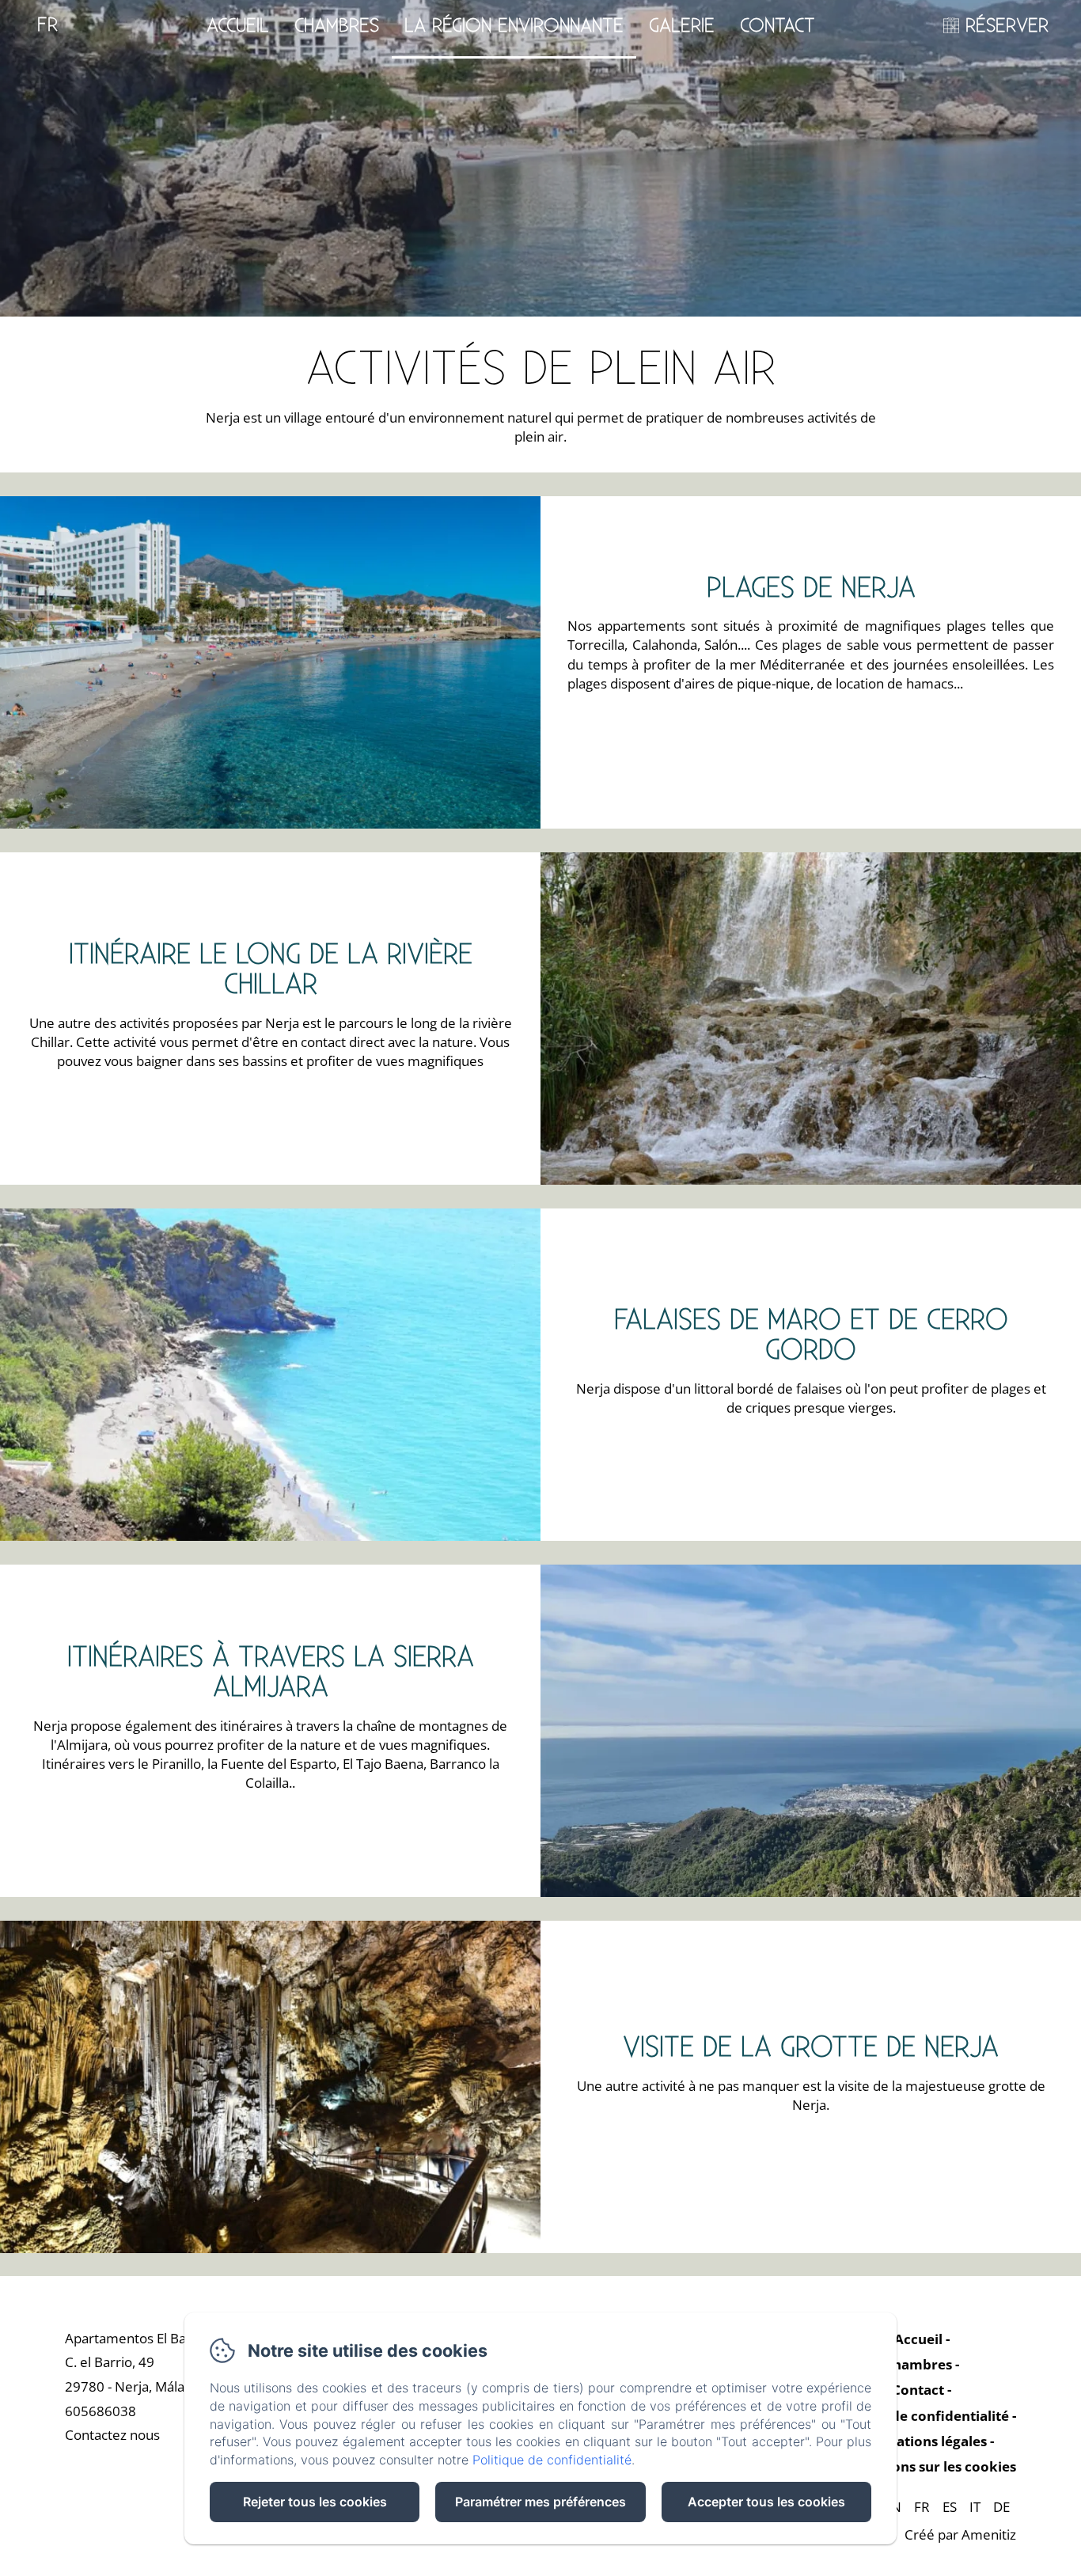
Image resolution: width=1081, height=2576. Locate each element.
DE (1001, 2507)
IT (975, 2507)
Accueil (238, 26)
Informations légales (918, 2441)
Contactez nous (112, 2435)
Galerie (682, 26)
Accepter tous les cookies (766, 2502)
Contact (778, 26)
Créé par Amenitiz (960, 2534)
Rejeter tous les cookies (315, 2502)
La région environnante (514, 26)
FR (922, 2507)
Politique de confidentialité (918, 2416)
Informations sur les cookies (922, 2466)
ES (950, 2507)
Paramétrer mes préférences (540, 2502)
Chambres (337, 26)
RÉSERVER (1007, 26)
